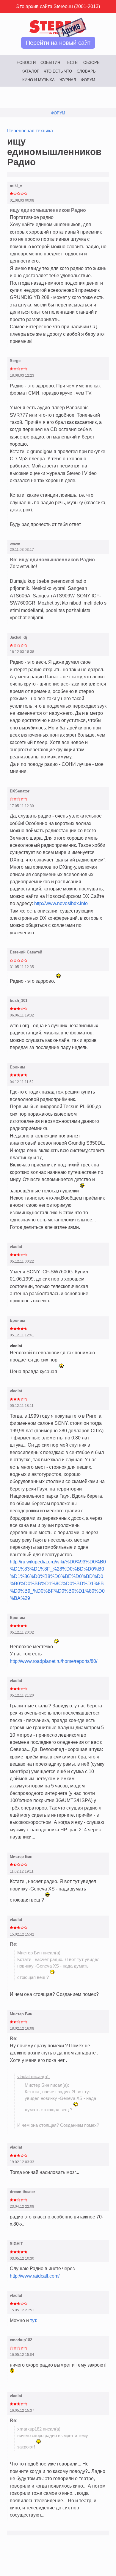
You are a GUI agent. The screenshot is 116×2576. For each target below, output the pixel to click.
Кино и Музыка (39, 80)
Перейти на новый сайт (58, 43)
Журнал (68, 80)
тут (33, 2320)
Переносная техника (30, 131)
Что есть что (58, 71)
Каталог (30, 71)
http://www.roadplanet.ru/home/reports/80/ (54, 1661)
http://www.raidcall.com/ (35, 2276)
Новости (26, 63)
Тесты (72, 63)
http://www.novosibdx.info (61, 903)
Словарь (86, 71)
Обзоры (92, 63)
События (50, 63)
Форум (88, 80)
